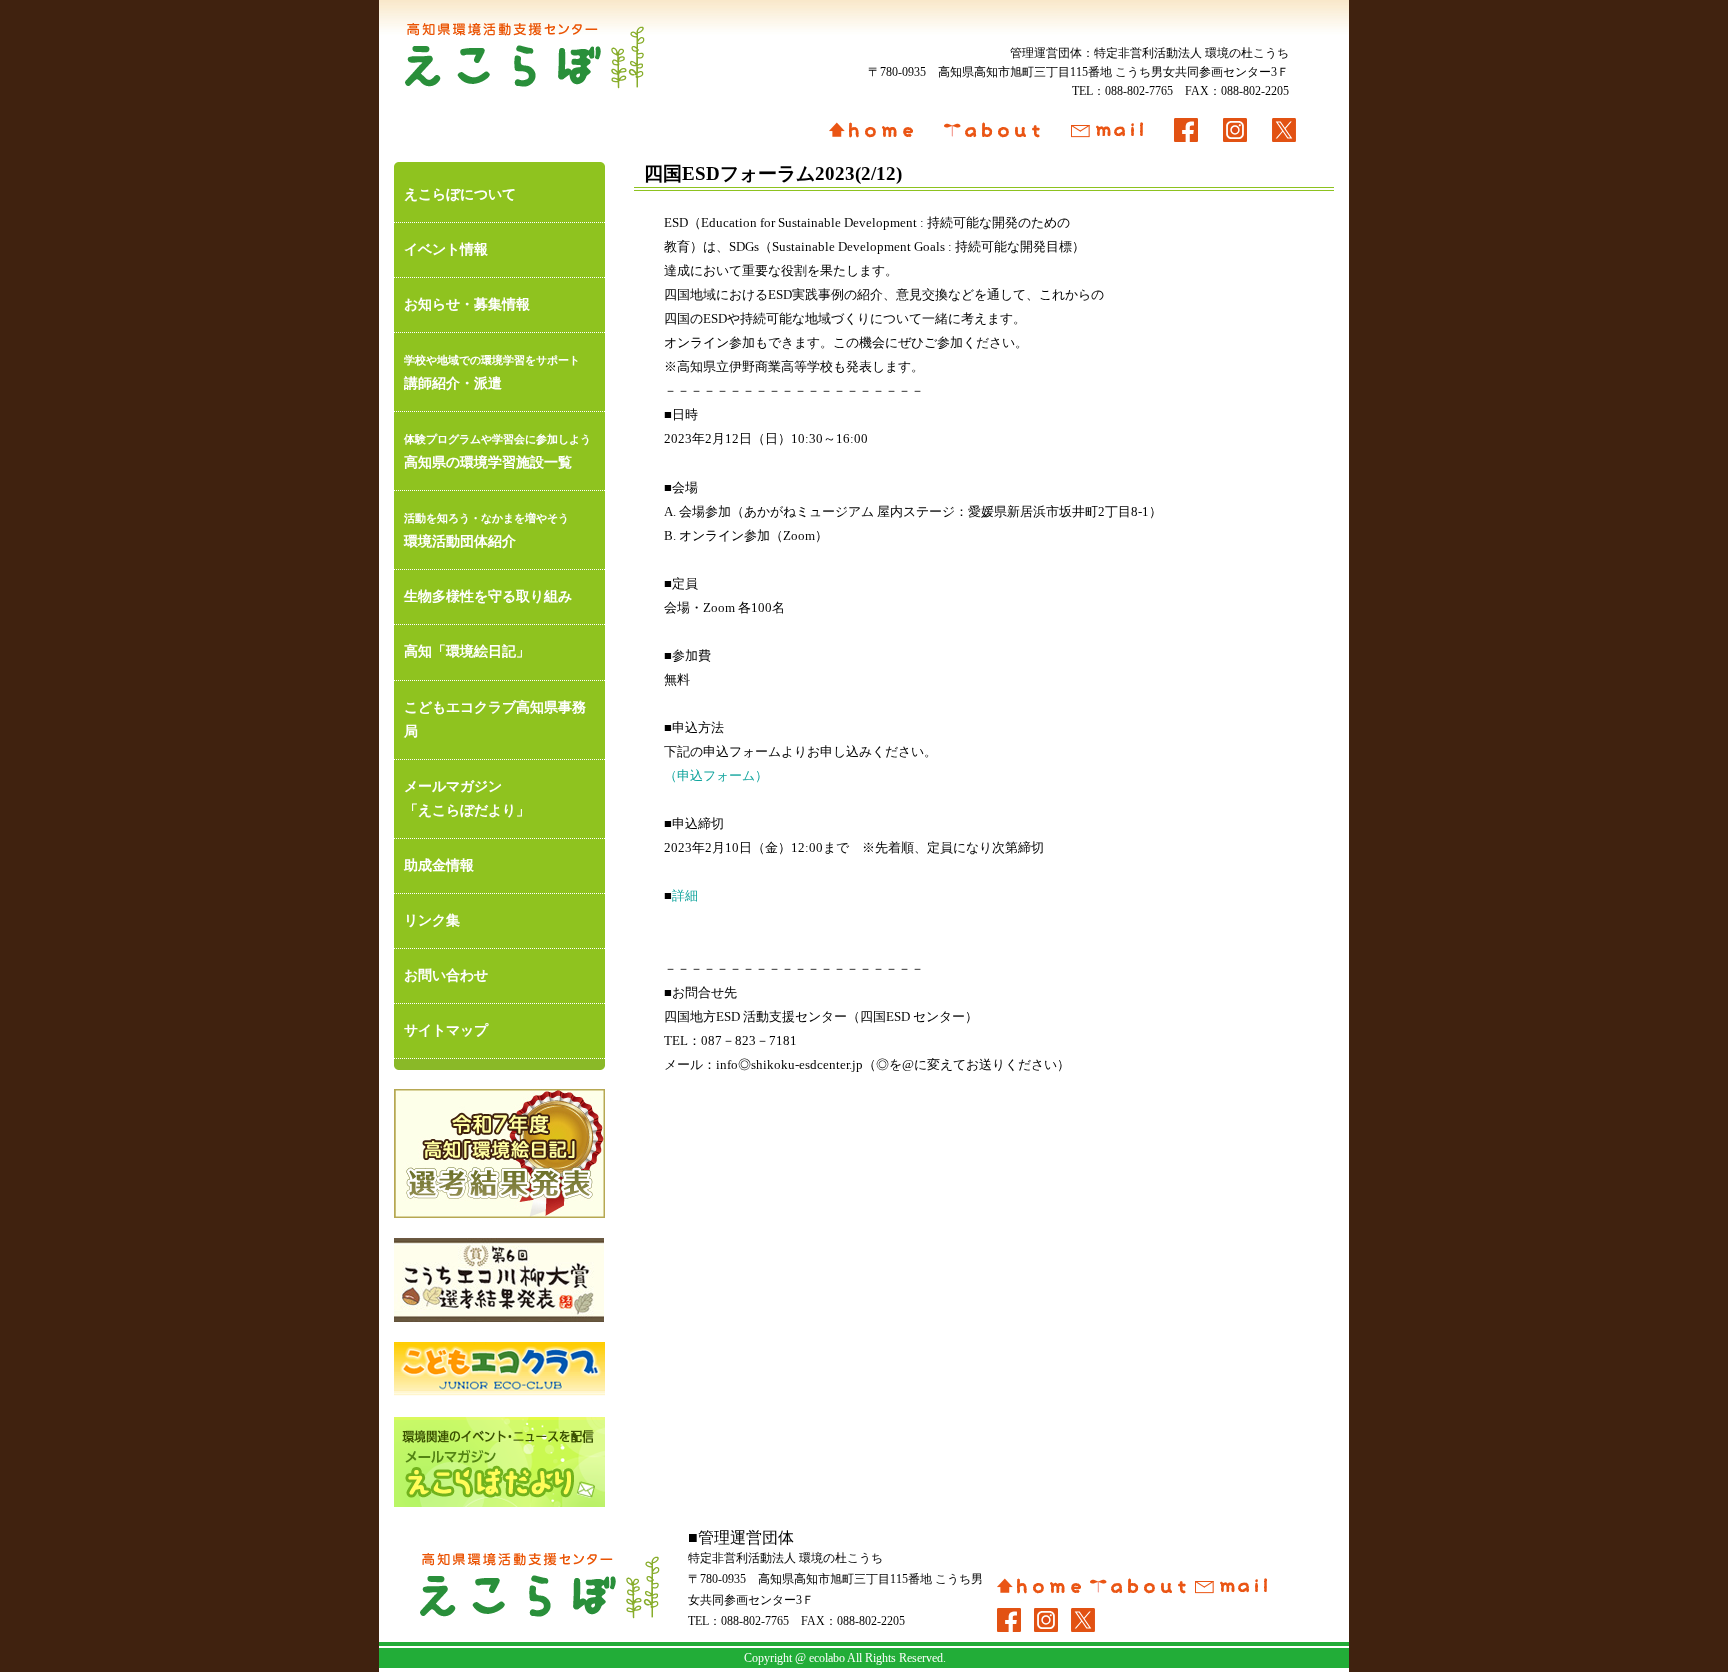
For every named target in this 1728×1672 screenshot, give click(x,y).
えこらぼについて (460, 194)
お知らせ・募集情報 (467, 304)
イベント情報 (446, 249)
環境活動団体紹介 (486, 530)
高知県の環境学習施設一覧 (497, 451)
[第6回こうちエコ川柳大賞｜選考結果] (499, 1280)
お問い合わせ (446, 975)
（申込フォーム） (716, 776)
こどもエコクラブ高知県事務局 (495, 719)
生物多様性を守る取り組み (488, 596)
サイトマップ (446, 1030)
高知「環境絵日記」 (467, 651)
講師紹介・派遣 (492, 372)
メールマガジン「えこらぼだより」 (467, 798)
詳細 (685, 896)
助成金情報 (439, 865)
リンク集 (432, 920)
